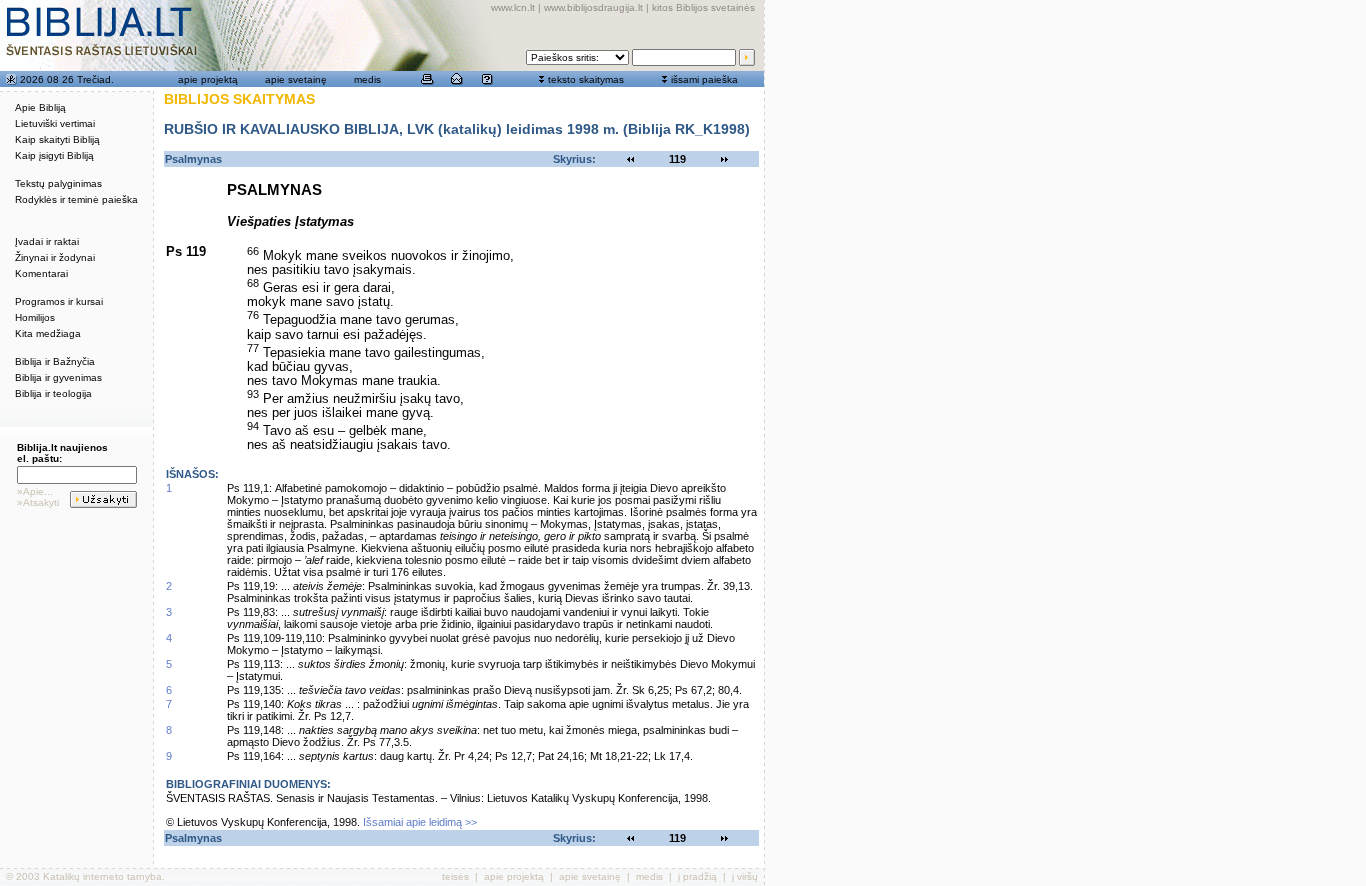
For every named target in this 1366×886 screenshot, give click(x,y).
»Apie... (35, 491)
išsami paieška (704, 79)
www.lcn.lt (513, 7)
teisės (455, 876)
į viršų (745, 876)
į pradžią (697, 876)
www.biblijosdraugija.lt (593, 7)
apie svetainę (296, 79)
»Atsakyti (38, 502)
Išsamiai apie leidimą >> (420, 822)
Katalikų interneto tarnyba (102, 876)
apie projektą (208, 79)
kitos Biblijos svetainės (703, 7)
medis (367, 79)
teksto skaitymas (586, 79)
